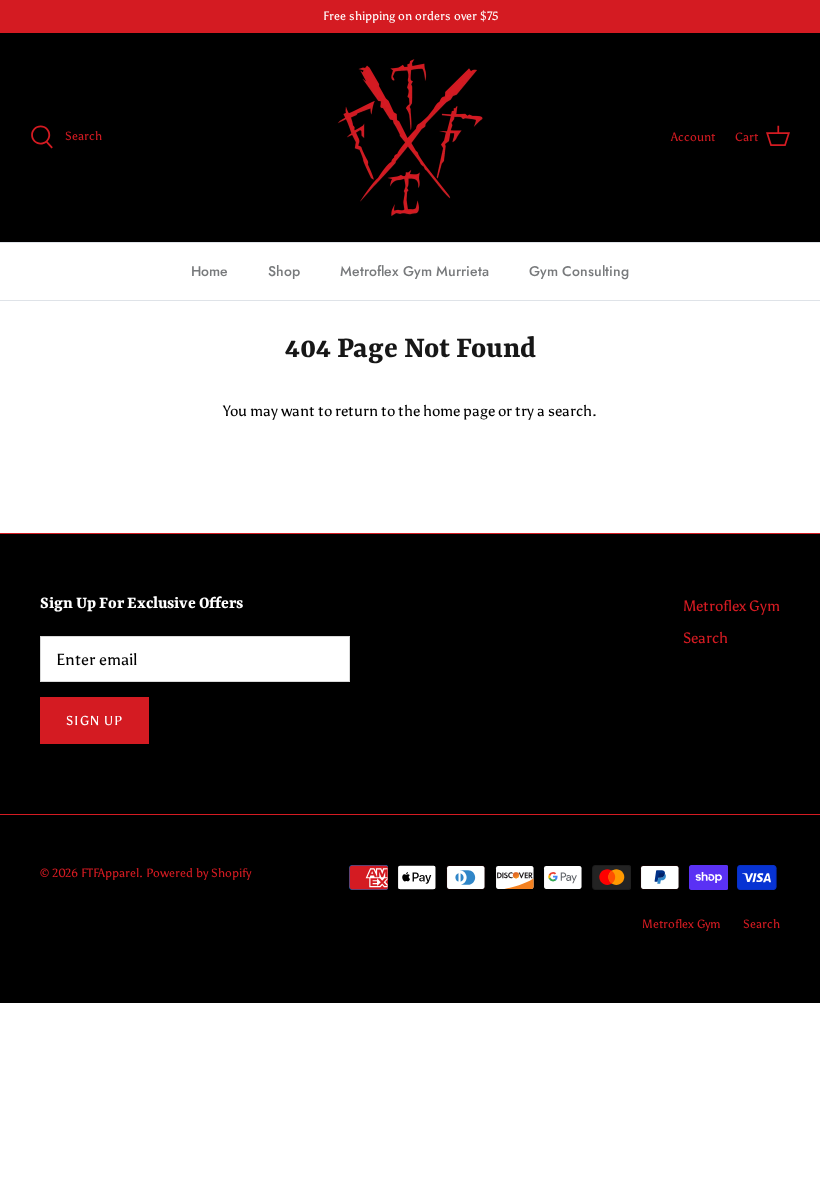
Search (705, 638)
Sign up (94, 720)
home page (459, 411)
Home (209, 271)
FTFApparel (110, 873)
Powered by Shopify (198, 873)
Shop (284, 271)
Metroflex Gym (731, 606)
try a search (553, 411)
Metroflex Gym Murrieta (414, 271)
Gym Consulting (579, 271)
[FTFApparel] (410, 137)
